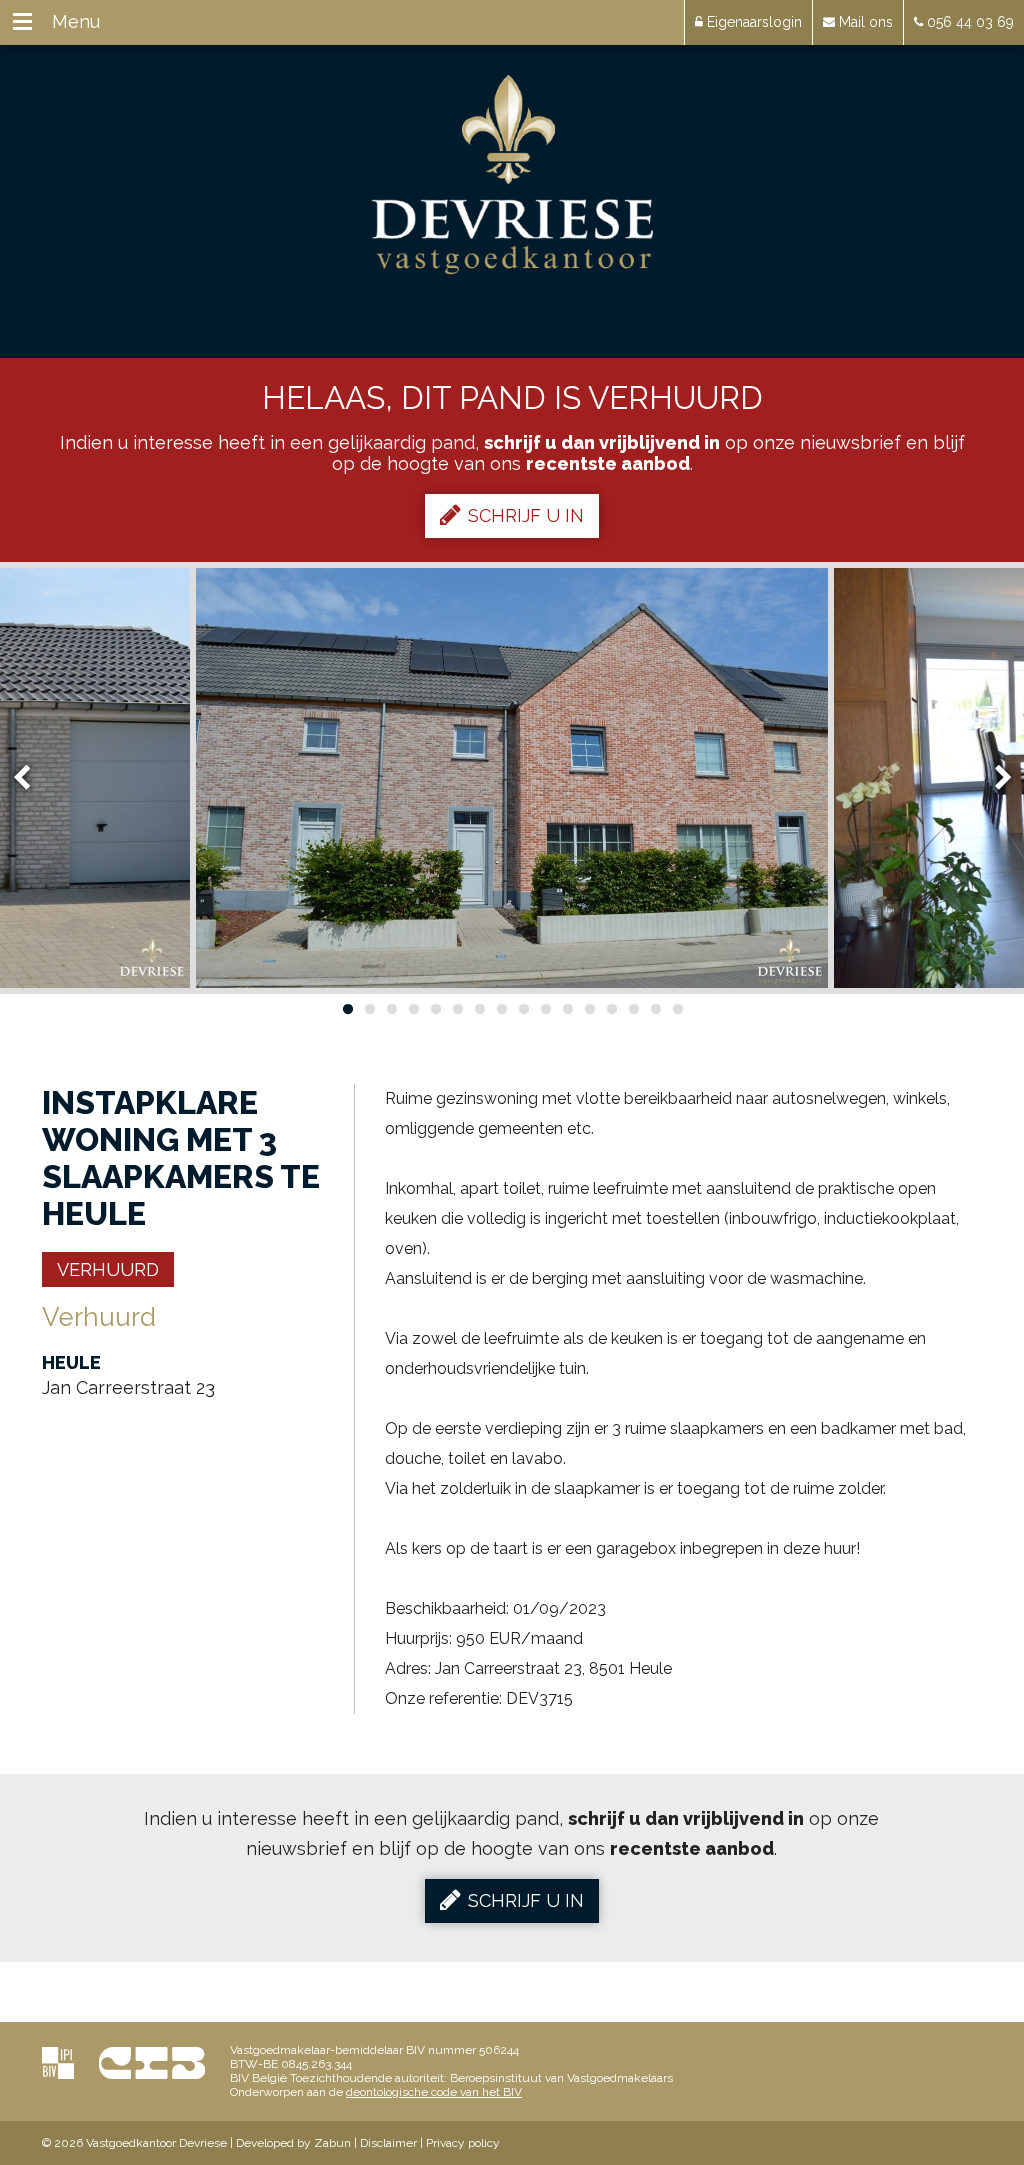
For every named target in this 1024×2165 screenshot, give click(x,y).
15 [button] (655, 1009)
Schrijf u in (526, 515)
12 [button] (589, 1009)
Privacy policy (463, 2143)
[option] (512, 778)
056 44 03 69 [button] (968, 22)
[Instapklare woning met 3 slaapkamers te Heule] (512, 778)
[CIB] (152, 2062)
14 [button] (633, 1009)
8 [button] (501, 1009)
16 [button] (677, 1009)
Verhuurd (108, 1269)
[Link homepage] (512, 175)
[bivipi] (58, 2062)
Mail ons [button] (864, 22)
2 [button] (369, 1009)
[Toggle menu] (22, 22)
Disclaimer (388, 2143)
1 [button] (347, 1009)
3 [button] (391, 1009)
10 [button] (545, 1009)
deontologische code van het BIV (434, 2092)
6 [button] (457, 1009)
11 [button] (567, 1009)
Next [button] (994, 778)
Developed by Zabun (293, 2143)
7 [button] (479, 1009)
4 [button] (413, 1009)
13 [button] (611, 1009)
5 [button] (435, 1009)
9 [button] (523, 1009)
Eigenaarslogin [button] (752, 22)
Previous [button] (31, 778)
